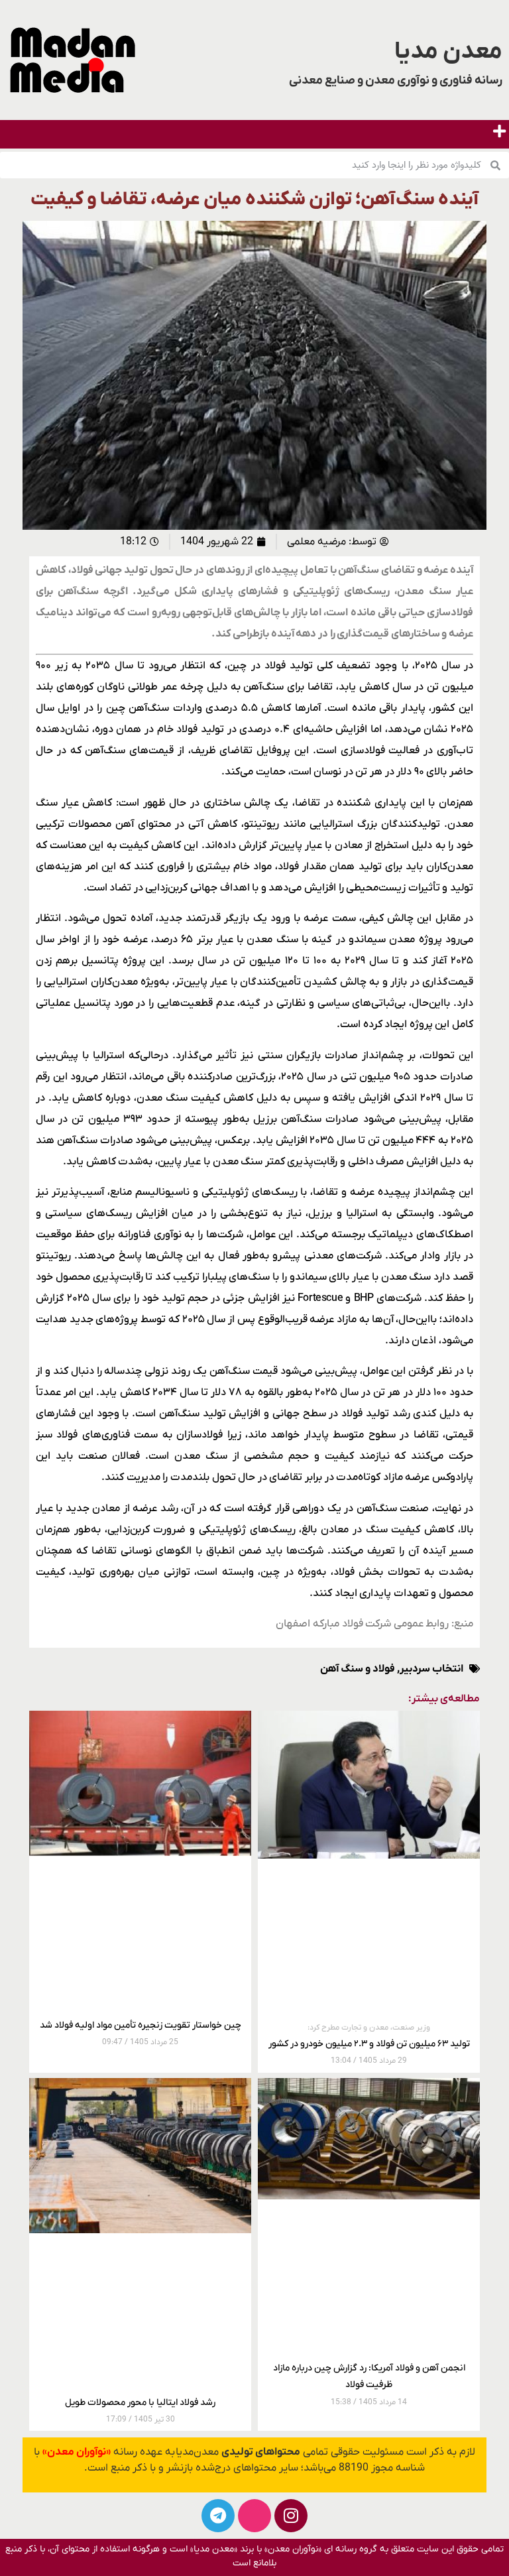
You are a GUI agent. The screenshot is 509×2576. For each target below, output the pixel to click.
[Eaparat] (254, 2516)
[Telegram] (218, 2516)
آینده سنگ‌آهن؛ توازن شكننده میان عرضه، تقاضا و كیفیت (254, 200)
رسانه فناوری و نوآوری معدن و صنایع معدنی (396, 81)
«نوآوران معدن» (77, 2452)
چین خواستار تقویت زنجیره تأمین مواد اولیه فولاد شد (141, 2025)
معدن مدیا (448, 52)
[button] (499, 131)
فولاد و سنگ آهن (358, 1669)
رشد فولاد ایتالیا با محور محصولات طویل (140, 2403)
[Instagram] (291, 2516)
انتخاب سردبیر (431, 1669)
